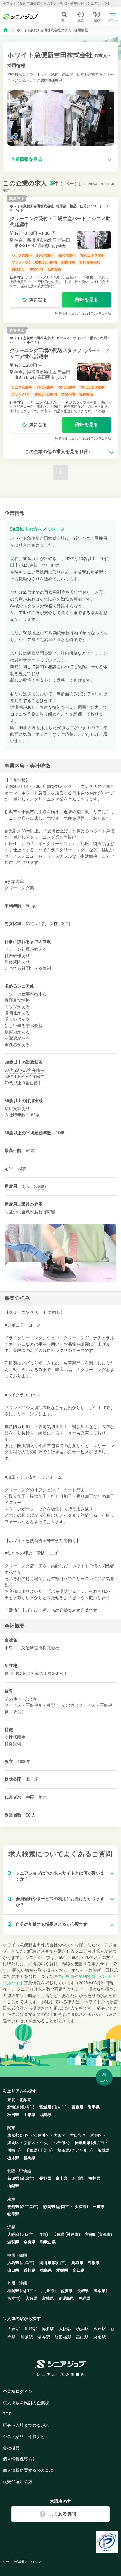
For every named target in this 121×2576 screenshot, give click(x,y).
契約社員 (87, 1976)
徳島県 (46, 2270)
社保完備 (13, 1743)
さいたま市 (81, 2150)
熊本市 (13, 2298)
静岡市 (63, 2207)
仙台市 (59, 2107)
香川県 (30, 2270)
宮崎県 (48, 2298)
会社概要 (11, 2448)
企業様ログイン (18, 2391)
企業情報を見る (26, 159)
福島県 (46, 2115)
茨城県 (104, 2150)
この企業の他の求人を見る (57, 452)
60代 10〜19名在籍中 (24, 1076)
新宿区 (30, 2143)
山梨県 (13, 2186)
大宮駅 (14, 2329)
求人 (64, 20)
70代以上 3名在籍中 (23, 1083)
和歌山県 (48, 2242)
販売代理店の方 (18, 2482)
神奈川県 (13, 1673)
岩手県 (94, 2107)
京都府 (91, 2234)
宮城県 (45, 2107)
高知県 (79, 2270)
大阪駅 (65, 2329)
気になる (38, 299)
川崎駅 (31, 2329)
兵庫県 (59, 2234)
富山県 (62, 2178)
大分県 (32, 2298)
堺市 (42, 2234)
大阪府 (13, 2234)
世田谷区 (78, 2135)
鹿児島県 (66, 2298)
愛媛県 (62, 2270)
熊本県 (99, 2291)
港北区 (28, 1673)
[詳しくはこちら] (60, 260)
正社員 (68, 1976)
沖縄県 (84, 2298)
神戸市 (73, 2234)
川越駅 (27, 2337)
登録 (97, 20)
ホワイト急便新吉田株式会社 (32, 206)
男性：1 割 (36, 923)
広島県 (13, 2263)
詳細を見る (87, 299)
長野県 (45, 2178)
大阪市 (27, 2234)
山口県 (13, 2270)
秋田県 (13, 2115)
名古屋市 (29, 2207)
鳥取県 (77, 2263)
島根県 (94, 2263)
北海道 (13, 2107)
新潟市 (27, 2178)
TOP (7, 2414)
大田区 (60, 2135)
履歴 (80, 20)
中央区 (46, 2143)
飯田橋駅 (63, 2337)
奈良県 (30, 2242)
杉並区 (96, 2135)
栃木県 (13, 2158)
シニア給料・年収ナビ (24, 2436)
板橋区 (62, 2143)
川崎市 (13, 2150)
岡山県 (45, 2263)
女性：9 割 (60, 923)
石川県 (78, 2178)
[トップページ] (6, 30)
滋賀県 (13, 2242)
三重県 (99, 2207)
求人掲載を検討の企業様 (26, 2403)
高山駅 (82, 2337)
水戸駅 (99, 2329)
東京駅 (99, 2337)
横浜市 (98, 2143)
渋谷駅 (44, 2337)
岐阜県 (13, 2214)
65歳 (40, 1186)
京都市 (105, 2234)
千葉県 (32, 2150)
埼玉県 (64, 2150)
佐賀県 (67, 2291)
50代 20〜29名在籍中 (24, 1070)
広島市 (27, 2263)
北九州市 (46, 2291)
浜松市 (80, 2207)
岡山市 (59, 2263)
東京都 (13, 2135)
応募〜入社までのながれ (26, 2425)
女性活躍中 (15, 1737)
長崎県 (83, 2291)
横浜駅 (82, 2329)
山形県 (30, 2115)
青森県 (77, 2107)
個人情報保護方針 (20, 2459)
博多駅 (48, 2329)
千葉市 (45, 2150)
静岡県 (49, 2207)
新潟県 (13, 2178)
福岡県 (13, 2291)
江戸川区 (41, 2135)
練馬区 (13, 2143)
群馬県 (30, 2158)
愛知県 (13, 2207)
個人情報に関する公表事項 (28, 2470)
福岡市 (27, 2291)
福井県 (94, 2178)
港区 (25, 2135)
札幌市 (27, 2107)
